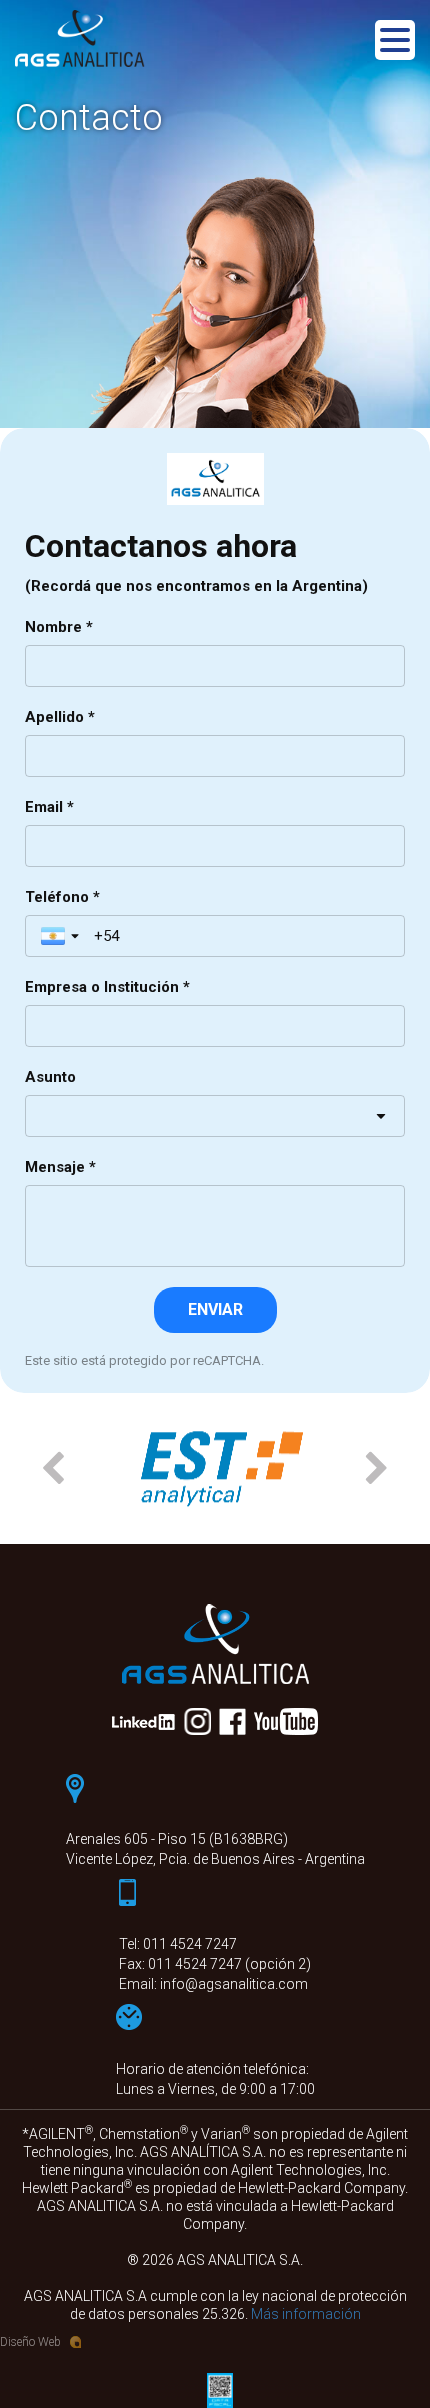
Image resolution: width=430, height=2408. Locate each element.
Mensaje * (60, 1167)
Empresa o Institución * (107, 987)
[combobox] (215, 1116)
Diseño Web (30, 2342)
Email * (49, 807)
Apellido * (60, 717)
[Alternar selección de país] (62, 936)
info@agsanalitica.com (234, 1984)
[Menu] (395, 43)
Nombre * (59, 627)
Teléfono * (62, 897)
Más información (306, 2314)
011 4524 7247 (190, 1944)
